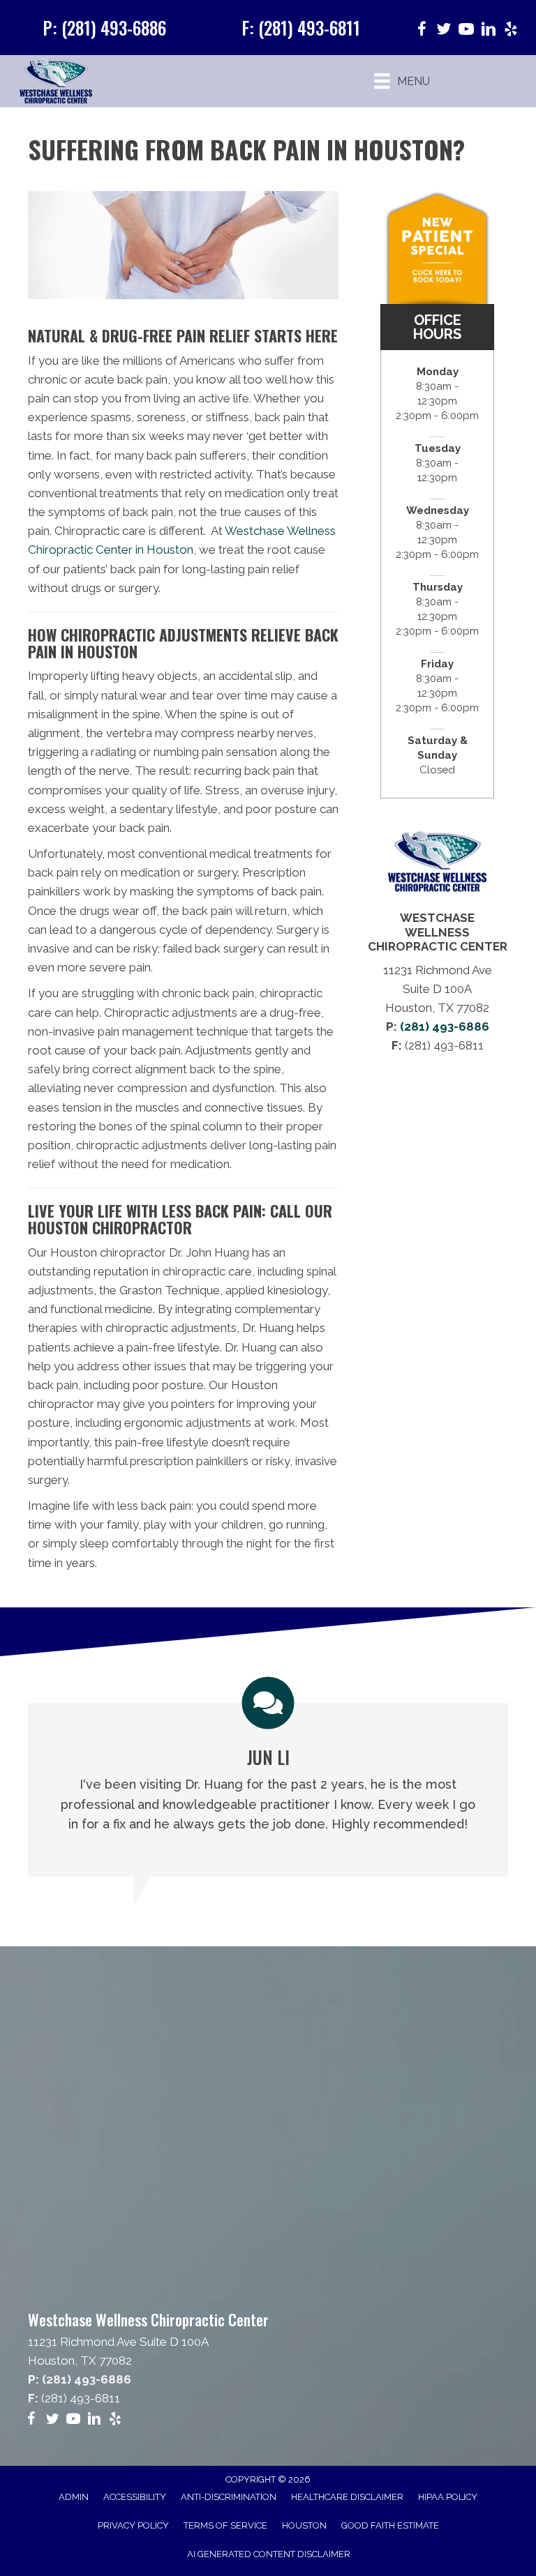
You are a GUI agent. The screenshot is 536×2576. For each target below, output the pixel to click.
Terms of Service (225, 2525)
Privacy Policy (133, 2525)
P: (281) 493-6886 (104, 28)
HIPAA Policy (448, 2497)
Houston (304, 2525)
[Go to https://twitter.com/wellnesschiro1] (444, 31)
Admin (74, 2497)
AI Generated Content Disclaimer (269, 2554)
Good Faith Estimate (390, 2525)
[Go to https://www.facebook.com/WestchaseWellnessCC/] (422, 31)
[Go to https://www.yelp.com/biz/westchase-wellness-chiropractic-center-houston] (511, 31)
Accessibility (135, 2497)
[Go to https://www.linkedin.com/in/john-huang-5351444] (489, 31)
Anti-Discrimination (229, 2497)
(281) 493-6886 (445, 1026)
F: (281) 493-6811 (301, 28)
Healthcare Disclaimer (347, 2497)
